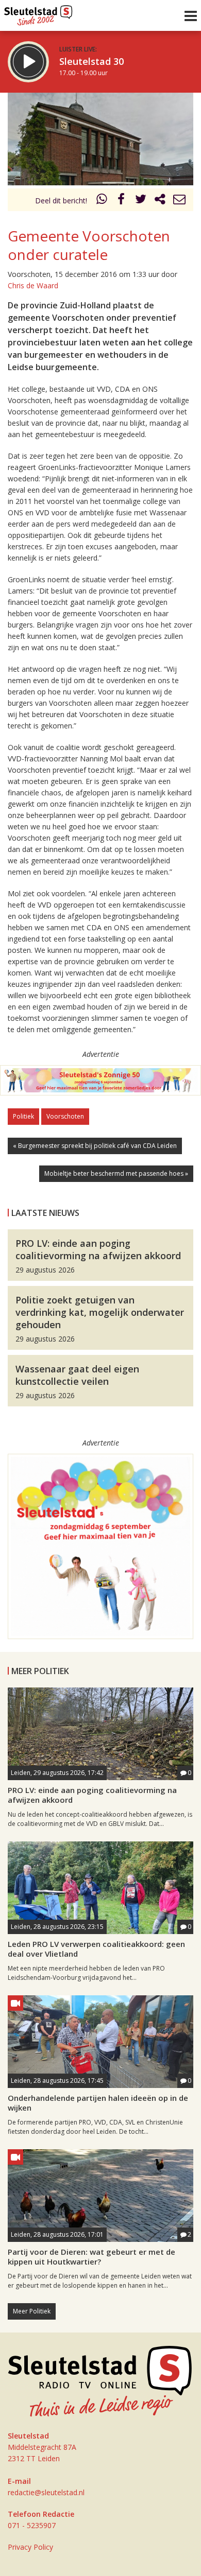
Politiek (23, 1116)
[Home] (38, 13)
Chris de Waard (33, 285)
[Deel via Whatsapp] (102, 201)
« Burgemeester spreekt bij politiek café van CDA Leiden (95, 1146)
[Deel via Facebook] (122, 201)
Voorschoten (65, 1116)
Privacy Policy (30, 2547)
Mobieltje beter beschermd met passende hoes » (116, 1173)
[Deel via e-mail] (179, 201)
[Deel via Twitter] (141, 201)
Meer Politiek (32, 2311)
